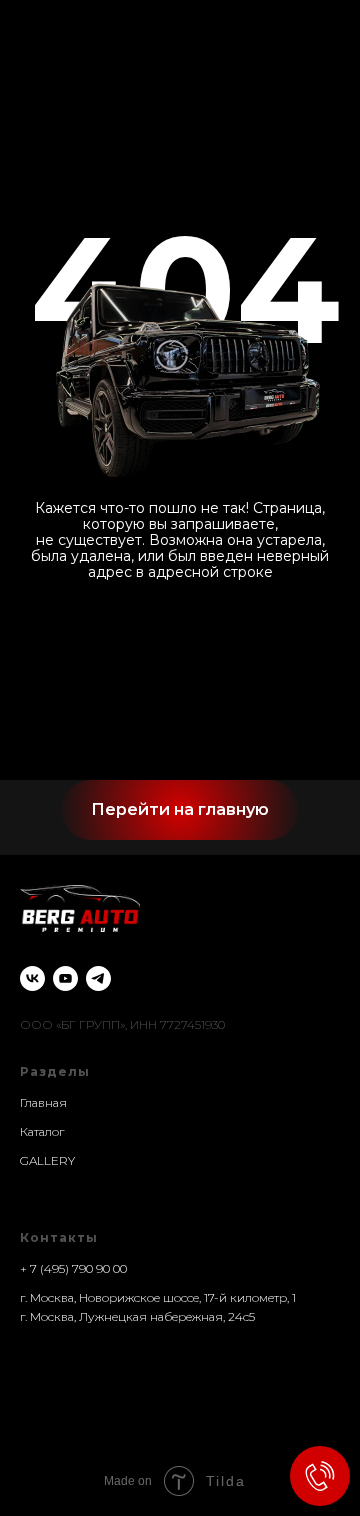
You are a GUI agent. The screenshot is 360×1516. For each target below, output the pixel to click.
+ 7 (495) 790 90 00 (73, 1268)
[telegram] (98, 978)
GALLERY (47, 1160)
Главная (43, 1102)
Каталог (42, 1131)
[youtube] (65, 978)
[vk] (32, 978)
